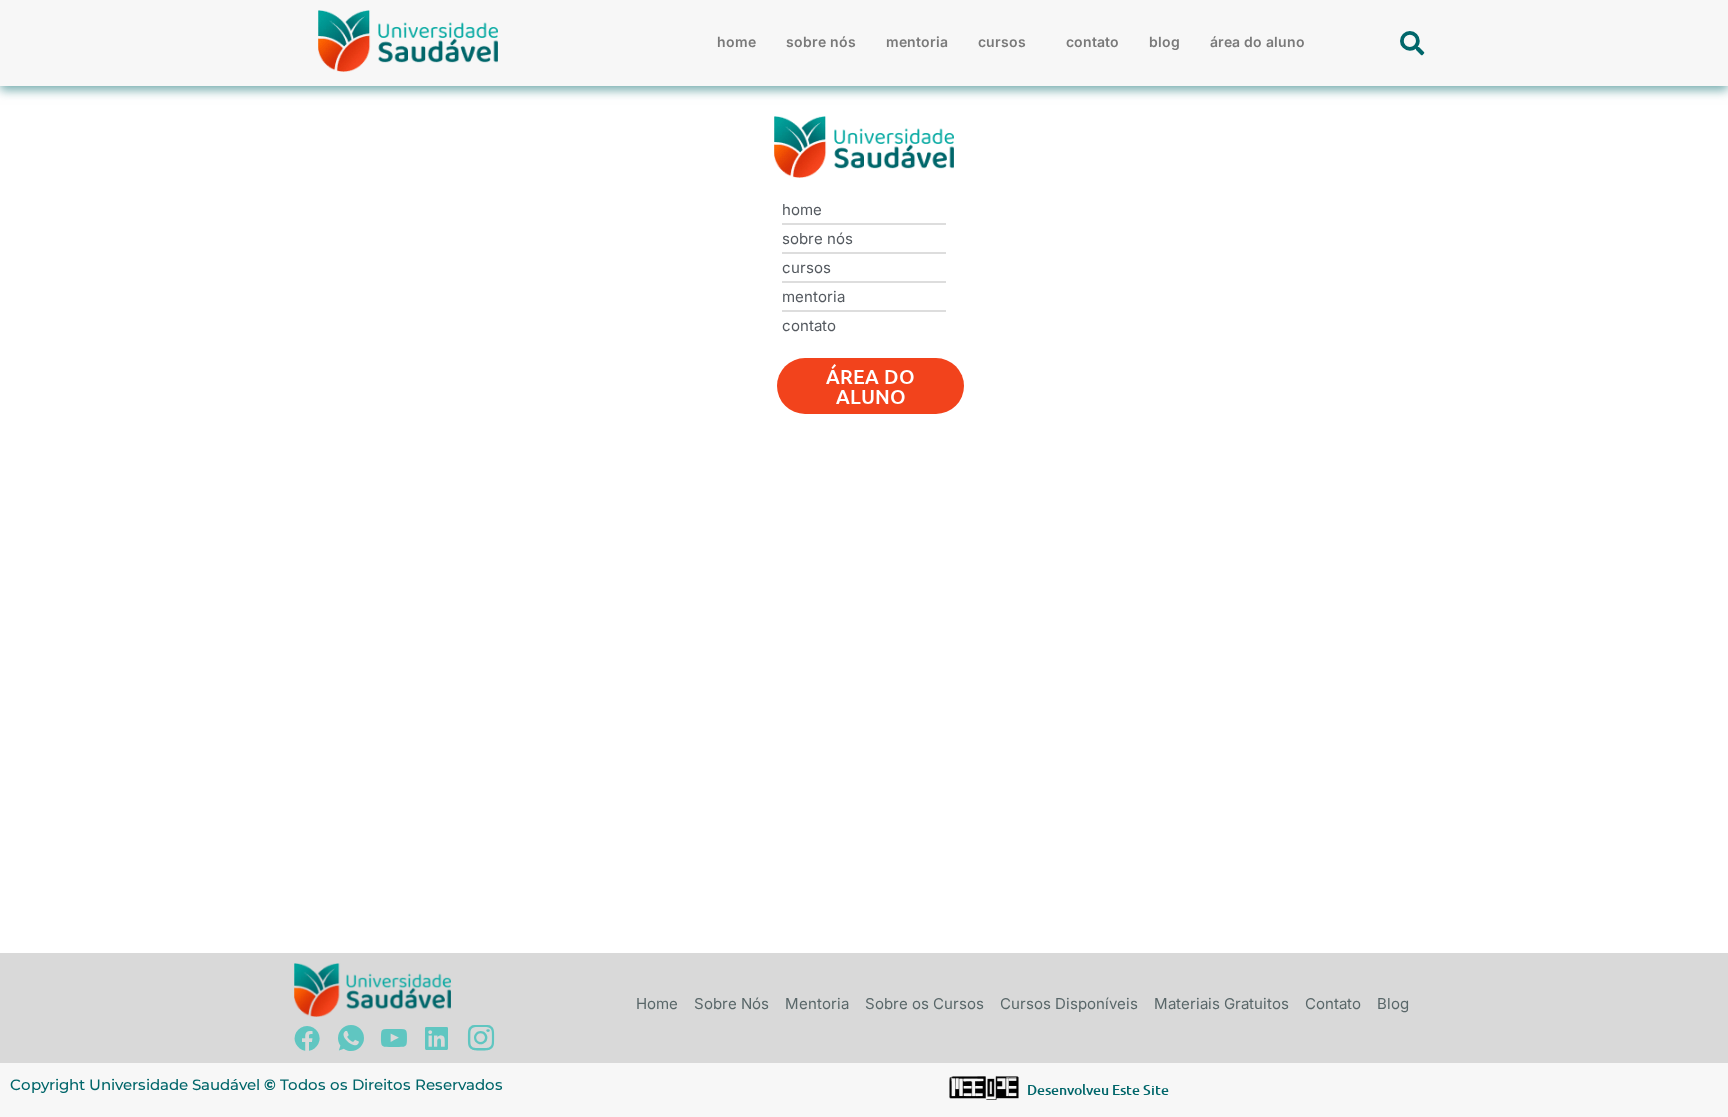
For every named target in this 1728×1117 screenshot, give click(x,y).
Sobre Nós (821, 41)
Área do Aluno (1257, 41)
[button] (1007, 42)
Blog (1164, 41)
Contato (1092, 41)
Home (736, 41)
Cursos (1002, 41)
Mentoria (917, 41)
